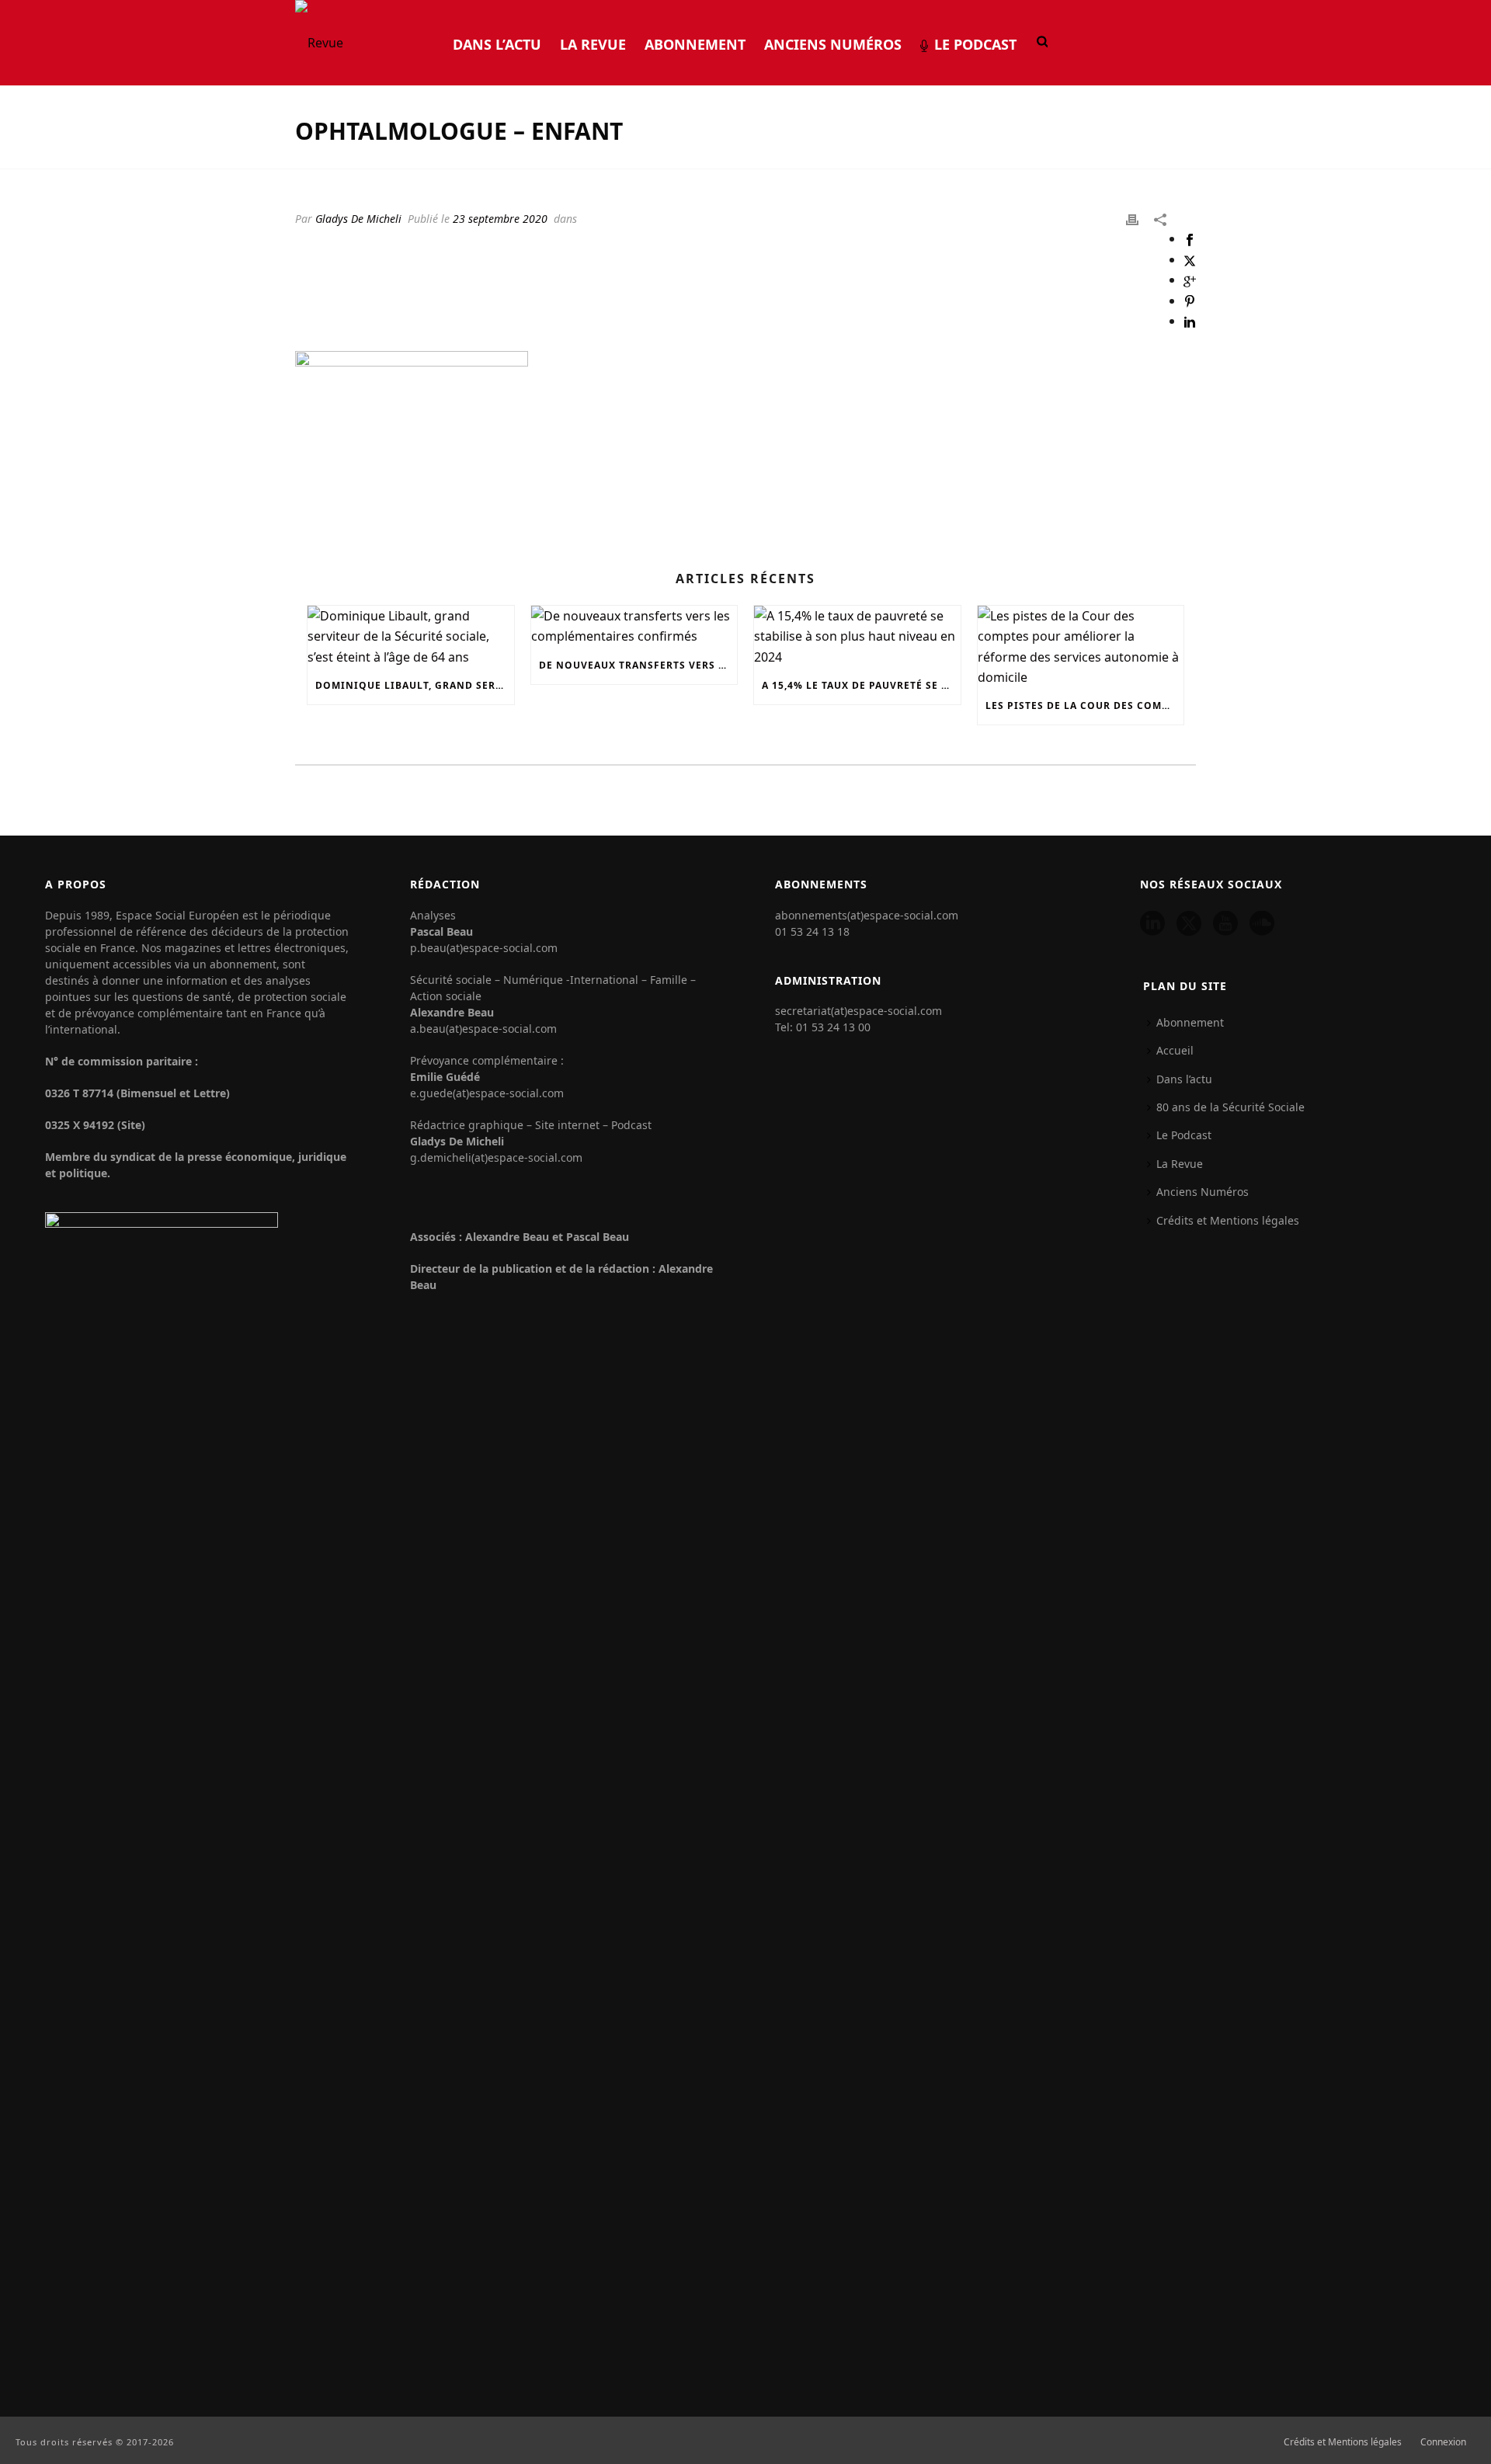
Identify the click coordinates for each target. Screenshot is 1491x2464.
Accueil (1175, 1050)
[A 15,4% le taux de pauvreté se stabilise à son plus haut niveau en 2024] (857, 636)
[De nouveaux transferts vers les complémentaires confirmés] (634, 626)
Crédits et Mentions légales (1228, 1220)
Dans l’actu (497, 44)
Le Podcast (975, 44)
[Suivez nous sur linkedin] (1152, 924)
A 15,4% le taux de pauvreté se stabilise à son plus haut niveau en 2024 (861, 685)
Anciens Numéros (833, 44)
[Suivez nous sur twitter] (1189, 924)
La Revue (593, 44)
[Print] (1132, 218)
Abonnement (695, 44)
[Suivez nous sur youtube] (1225, 924)
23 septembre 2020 (500, 219)
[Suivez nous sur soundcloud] (1262, 924)
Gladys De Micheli (358, 219)
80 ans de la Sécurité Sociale (1230, 1107)
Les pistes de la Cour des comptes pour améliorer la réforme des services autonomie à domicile (1085, 705)
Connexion (1443, 2442)
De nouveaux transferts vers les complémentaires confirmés (638, 665)
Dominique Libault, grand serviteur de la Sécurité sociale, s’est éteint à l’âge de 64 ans (415, 685)
